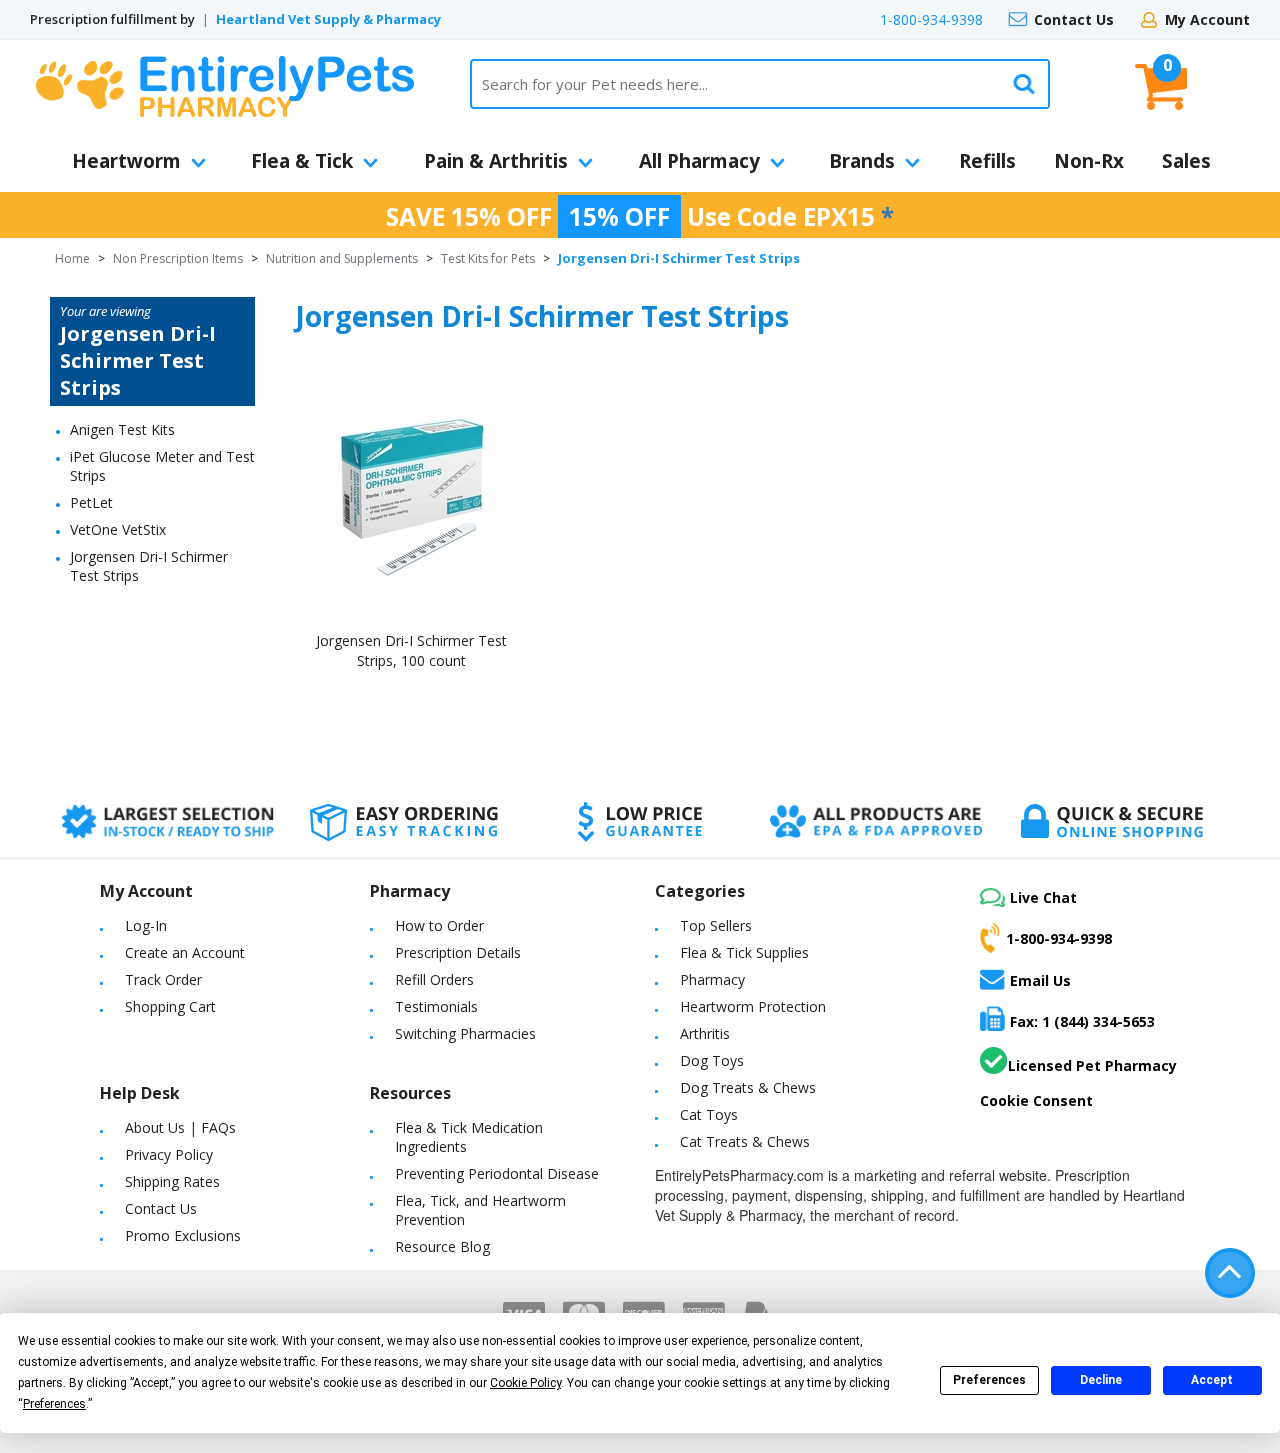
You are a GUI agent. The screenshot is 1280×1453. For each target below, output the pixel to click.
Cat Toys (709, 1114)
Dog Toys (712, 1060)
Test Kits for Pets (488, 258)
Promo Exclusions (183, 1235)
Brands (862, 161)
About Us (155, 1127)
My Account (1207, 19)
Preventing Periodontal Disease (497, 1173)
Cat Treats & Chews (745, 1141)
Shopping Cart (170, 1006)
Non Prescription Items (178, 258)
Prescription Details (458, 952)
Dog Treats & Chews (748, 1087)
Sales (1186, 161)
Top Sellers (716, 925)
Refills (987, 161)
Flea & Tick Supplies (744, 952)
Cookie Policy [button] (525, 1383)
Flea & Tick (302, 161)
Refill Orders (434, 979)
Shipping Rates (172, 1181)
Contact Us (1074, 19)
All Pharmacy (699, 161)
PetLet (91, 502)
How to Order (439, 925)
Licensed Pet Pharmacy (1092, 1065)
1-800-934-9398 (931, 19)
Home (72, 258)
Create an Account (185, 952)
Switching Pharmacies (465, 1033)
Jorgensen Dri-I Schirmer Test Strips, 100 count (411, 650)
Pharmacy (712, 979)
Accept (1212, 1380)
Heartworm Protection (753, 1006)
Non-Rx (1089, 161)
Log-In (146, 925)
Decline (1101, 1380)
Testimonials (436, 1006)
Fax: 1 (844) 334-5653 (1082, 1021)
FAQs (218, 1127)
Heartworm (126, 161)
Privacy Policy (169, 1154)
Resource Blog (442, 1246)
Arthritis (705, 1033)
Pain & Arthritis (496, 161)
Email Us (1040, 980)
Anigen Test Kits (122, 429)
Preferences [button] (54, 1404)
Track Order (163, 979)
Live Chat (1043, 897)
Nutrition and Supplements (342, 258)
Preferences (989, 1380)
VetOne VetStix (118, 529)
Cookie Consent (1036, 1100)
